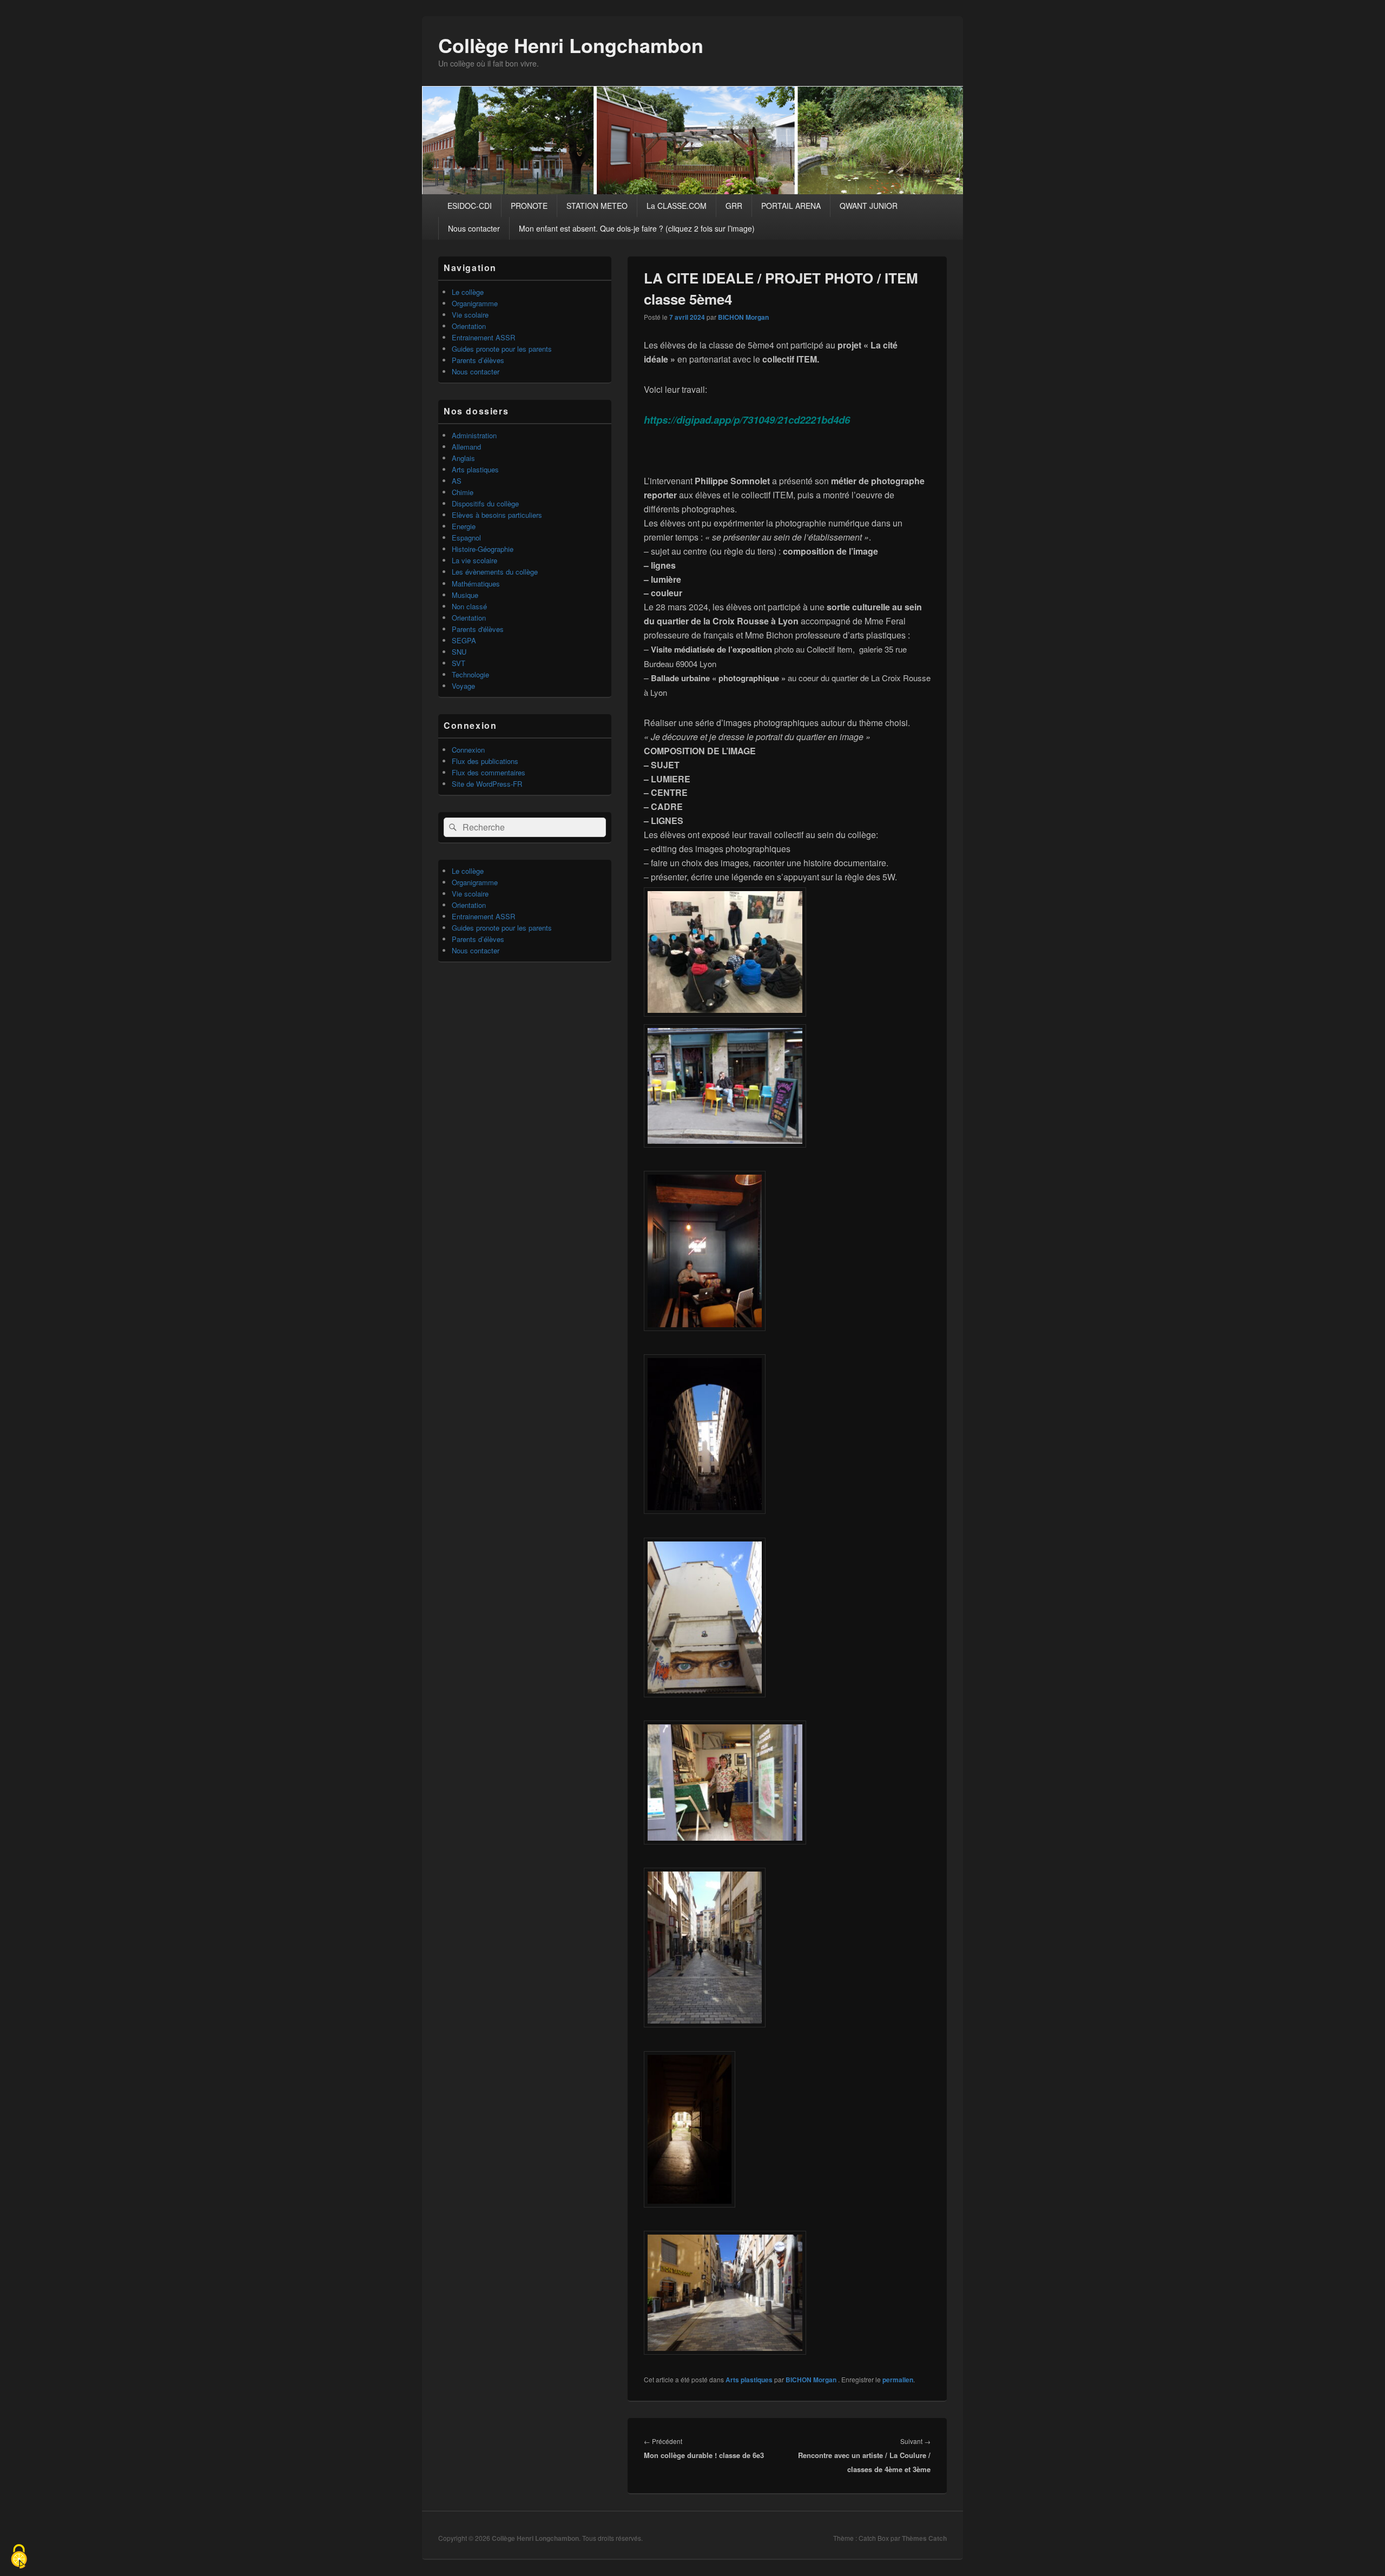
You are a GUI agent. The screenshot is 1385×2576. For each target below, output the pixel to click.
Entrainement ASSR (483, 337)
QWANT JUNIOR (869, 206)
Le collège (468, 292)
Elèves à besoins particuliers (497, 515)
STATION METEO (597, 206)
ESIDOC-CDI (470, 206)
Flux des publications (485, 761)
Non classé (469, 606)
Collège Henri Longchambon (571, 45)
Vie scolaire (470, 315)
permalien (898, 2380)
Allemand (466, 447)
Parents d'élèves (478, 629)
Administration (474, 435)
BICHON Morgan (743, 317)
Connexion (468, 750)
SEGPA (464, 640)
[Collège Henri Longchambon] (692, 191)
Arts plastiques (749, 2380)
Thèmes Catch (924, 2538)
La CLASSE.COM (677, 206)
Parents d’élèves (478, 360)
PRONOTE (529, 206)
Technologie (470, 674)
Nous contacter (474, 228)
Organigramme (475, 303)
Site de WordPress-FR (487, 784)
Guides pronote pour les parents (502, 349)
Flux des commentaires (489, 772)
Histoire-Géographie (483, 549)
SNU (459, 652)
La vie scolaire (474, 560)
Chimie (463, 492)
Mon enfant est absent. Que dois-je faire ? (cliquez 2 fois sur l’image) (637, 228)
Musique (465, 595)
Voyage (463, 686)
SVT (459, 663)
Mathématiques (476, 584)
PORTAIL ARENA (791, 206)
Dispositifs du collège (485, 503)
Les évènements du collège (495, 572)
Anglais (463, 458)
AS (457, 481)
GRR (734, 206)
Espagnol (466, 538)
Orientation (469, 326)
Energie (464, 526)
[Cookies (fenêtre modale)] (19, 2557)
